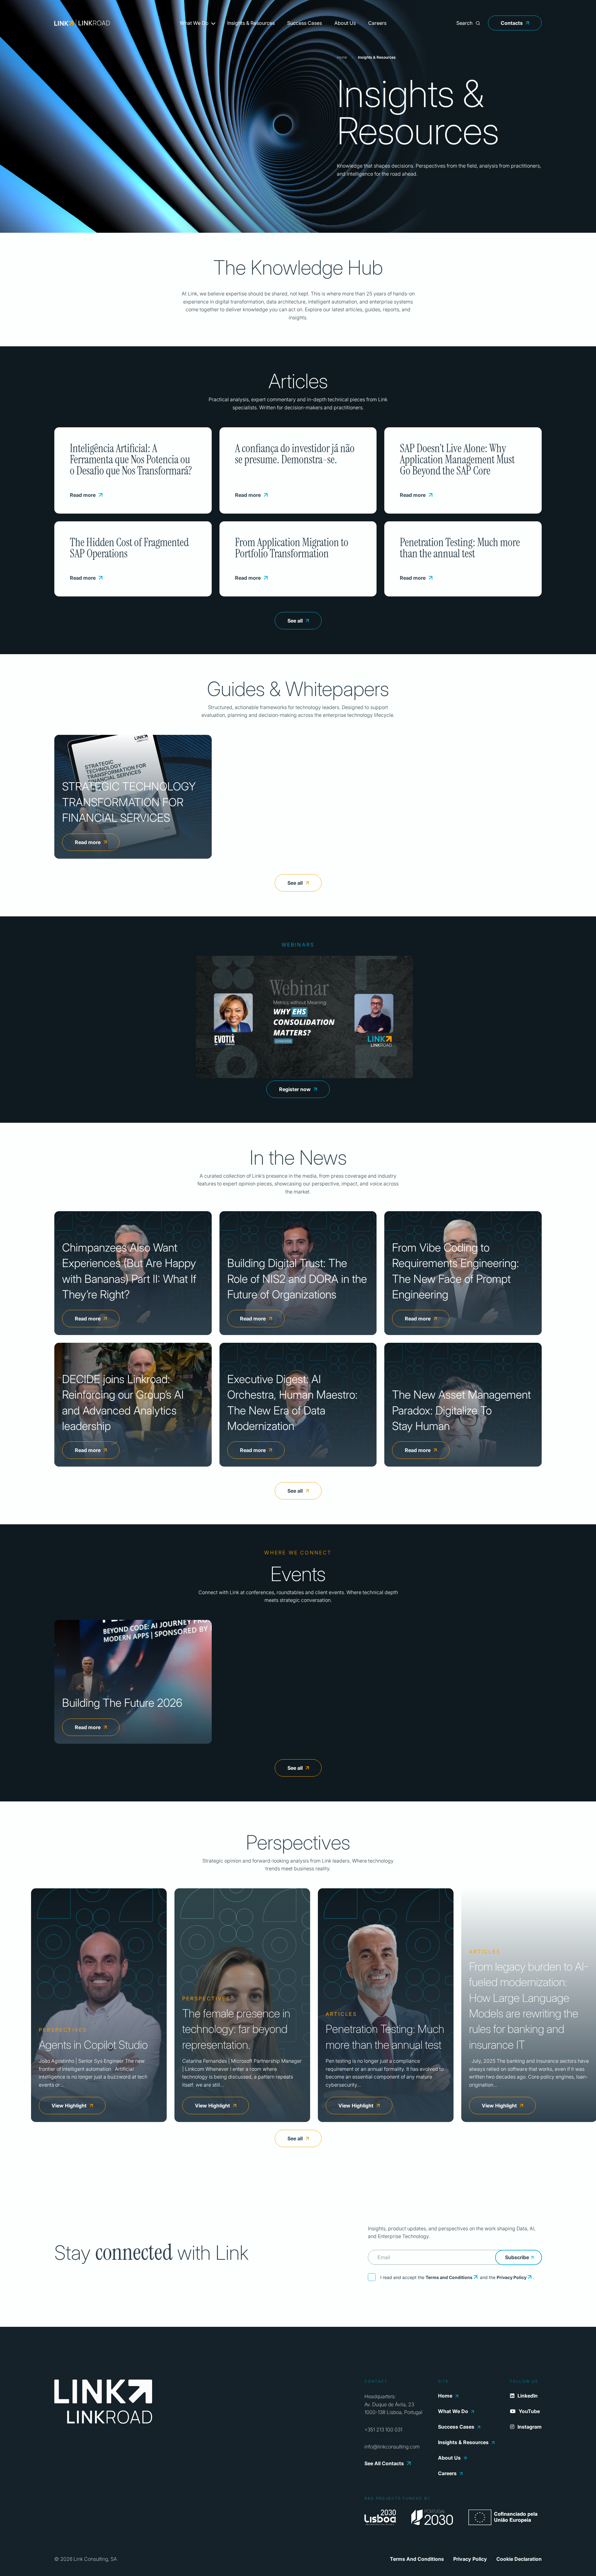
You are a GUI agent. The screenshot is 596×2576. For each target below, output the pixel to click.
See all (295, 621)
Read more (83, 495)
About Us (345, 23)
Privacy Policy (512, 2277)
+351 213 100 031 (383, 2430)
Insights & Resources (251, 23)
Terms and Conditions (449, 2277)
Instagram (530, 2427)
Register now (295, 1089)
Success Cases (305, 23)
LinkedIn (528, 2396)
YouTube (529, 2411)
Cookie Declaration (519, 2559)
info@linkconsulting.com (392, 2447)
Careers (377, 23)
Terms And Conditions (417, 2559)
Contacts (512, 23)
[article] (99, 2005)
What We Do (194, 23)
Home (342, 57)
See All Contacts (384, 2463)
